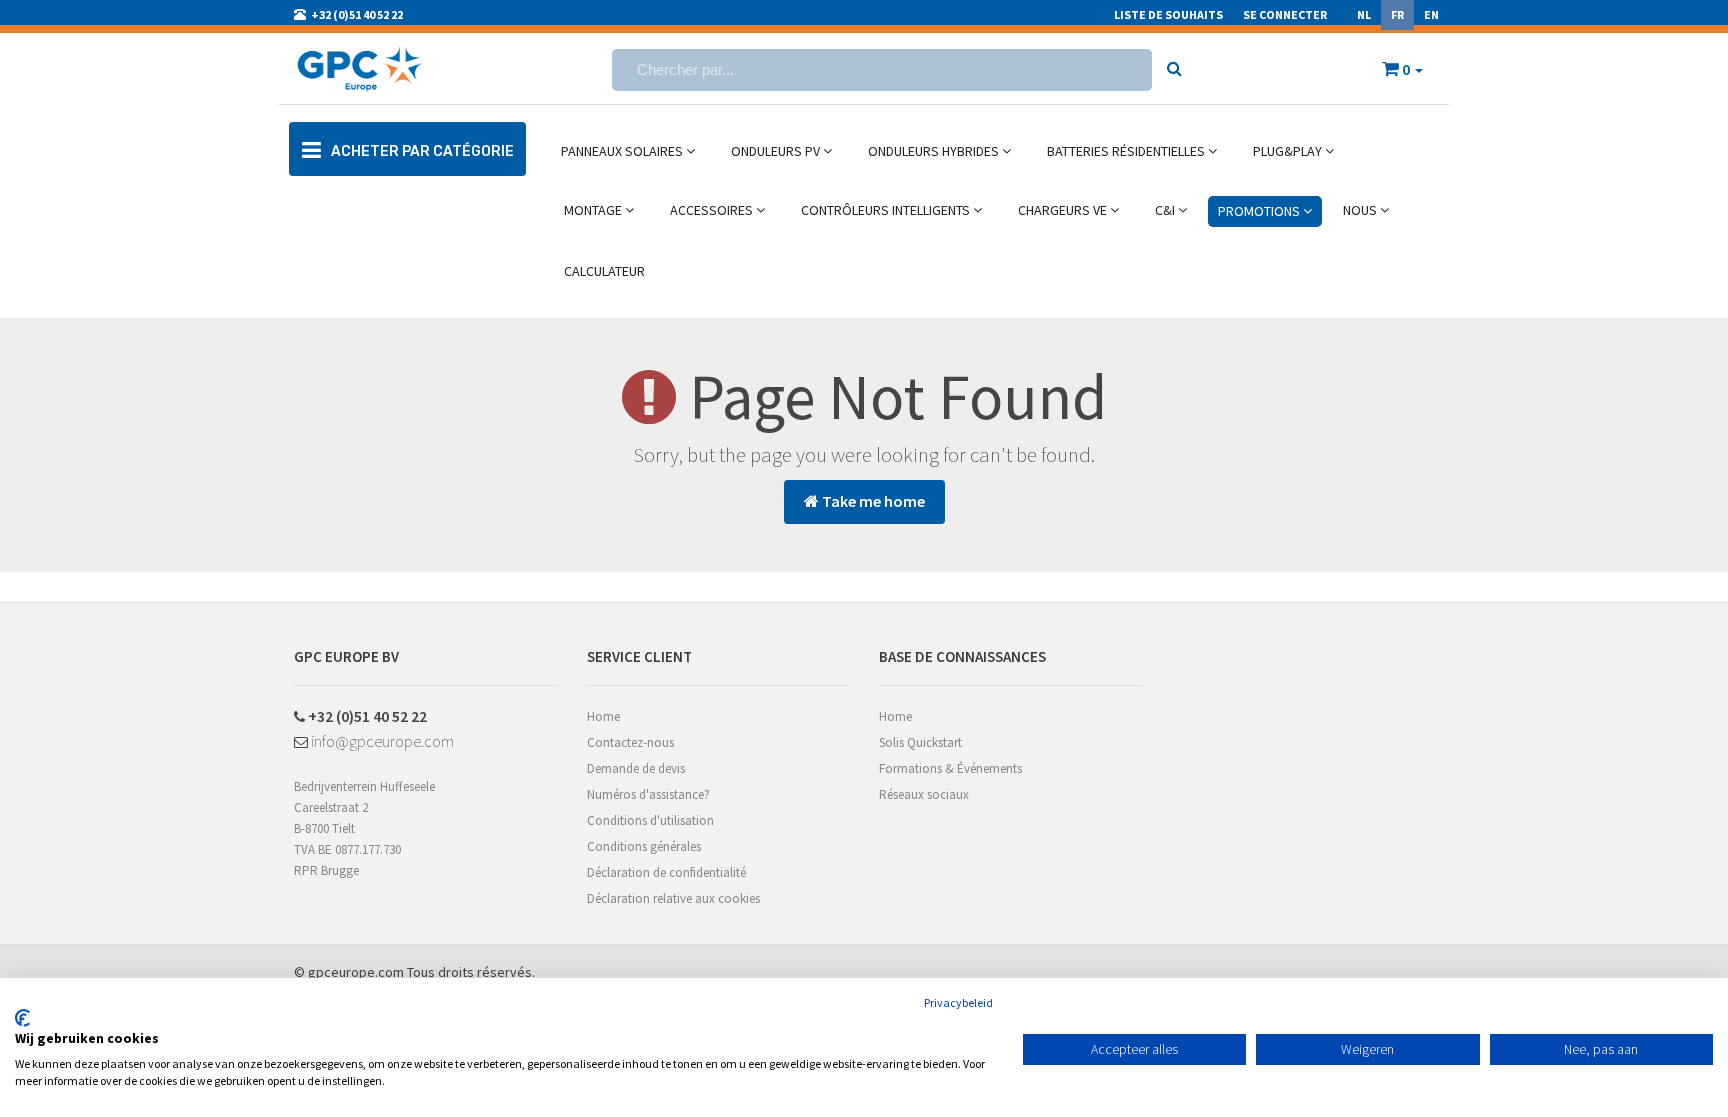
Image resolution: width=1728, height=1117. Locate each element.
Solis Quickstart (920, 742)
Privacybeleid (958, 1002)
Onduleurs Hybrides (935, 151)
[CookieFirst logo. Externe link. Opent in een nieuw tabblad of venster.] (22, 1018)
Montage (594, 210)
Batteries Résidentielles (1127, 151)
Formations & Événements (950, 768)
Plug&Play (1289, 151)
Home (603, 716)
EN (1431, 14)
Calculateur (604, 271)
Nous (1361, 210)
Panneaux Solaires (623, 151)
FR (1397, 14)
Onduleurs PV (777, 151)
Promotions (1260, 211)
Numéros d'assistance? (648, 794)
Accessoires (713, 210)
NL (1364, 14)
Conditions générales (644, 846)
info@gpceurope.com (381, 741)
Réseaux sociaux (924, 794)
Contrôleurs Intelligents (887, 210)
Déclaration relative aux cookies (673, 898)
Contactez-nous (630, 742)
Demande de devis (636, 768)
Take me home (872, 501)
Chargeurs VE (1064, 210)
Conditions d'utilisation (650, 820)
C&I (1166, 210)
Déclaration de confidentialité (666, 872)
